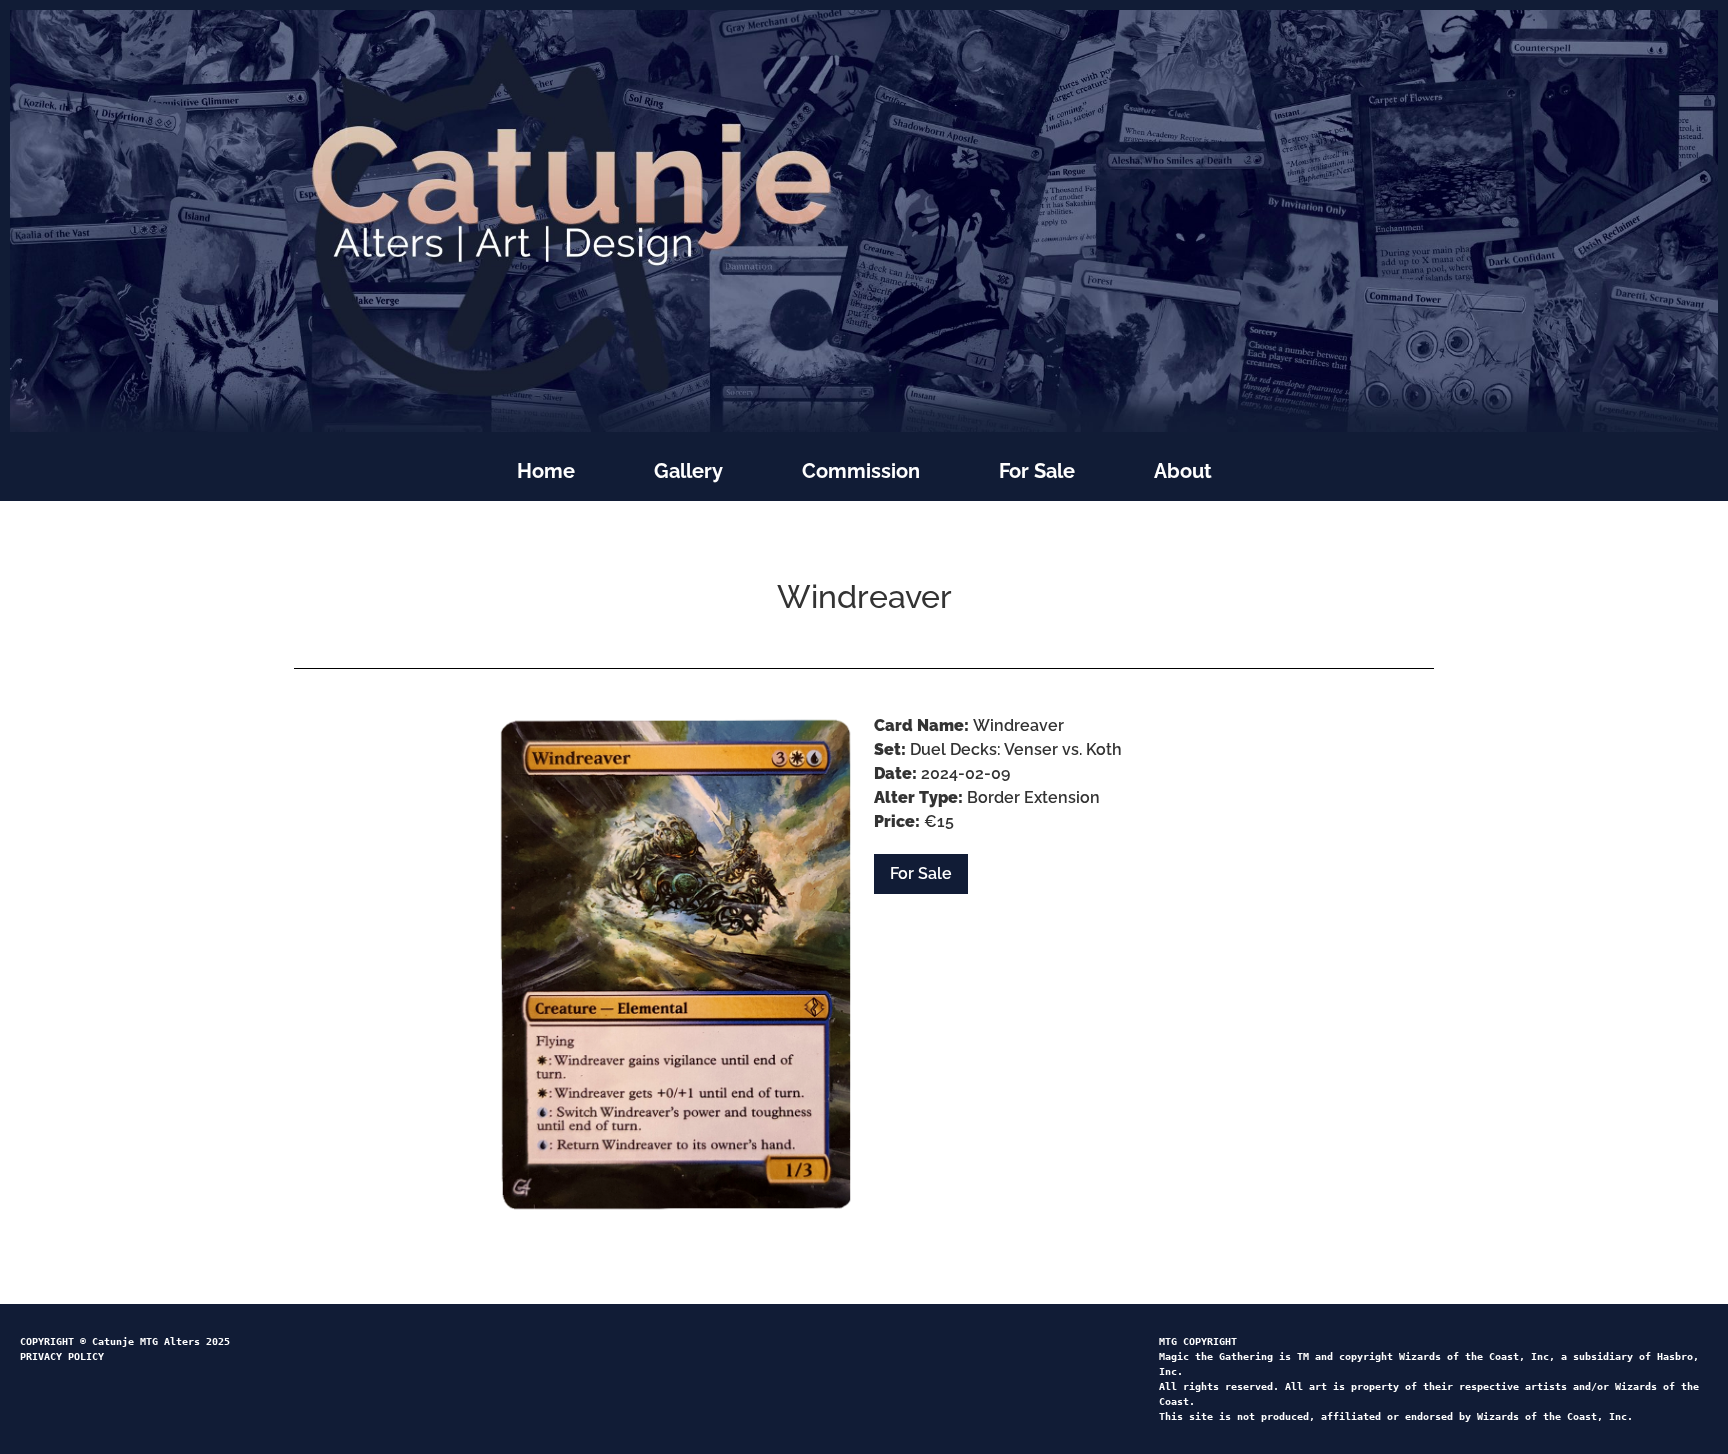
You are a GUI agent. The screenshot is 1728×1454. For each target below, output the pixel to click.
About (1183, 471)
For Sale (1037, 471)
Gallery (688, 471)
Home (546, 471)
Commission (861, 471)
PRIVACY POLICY (62, 1356)
